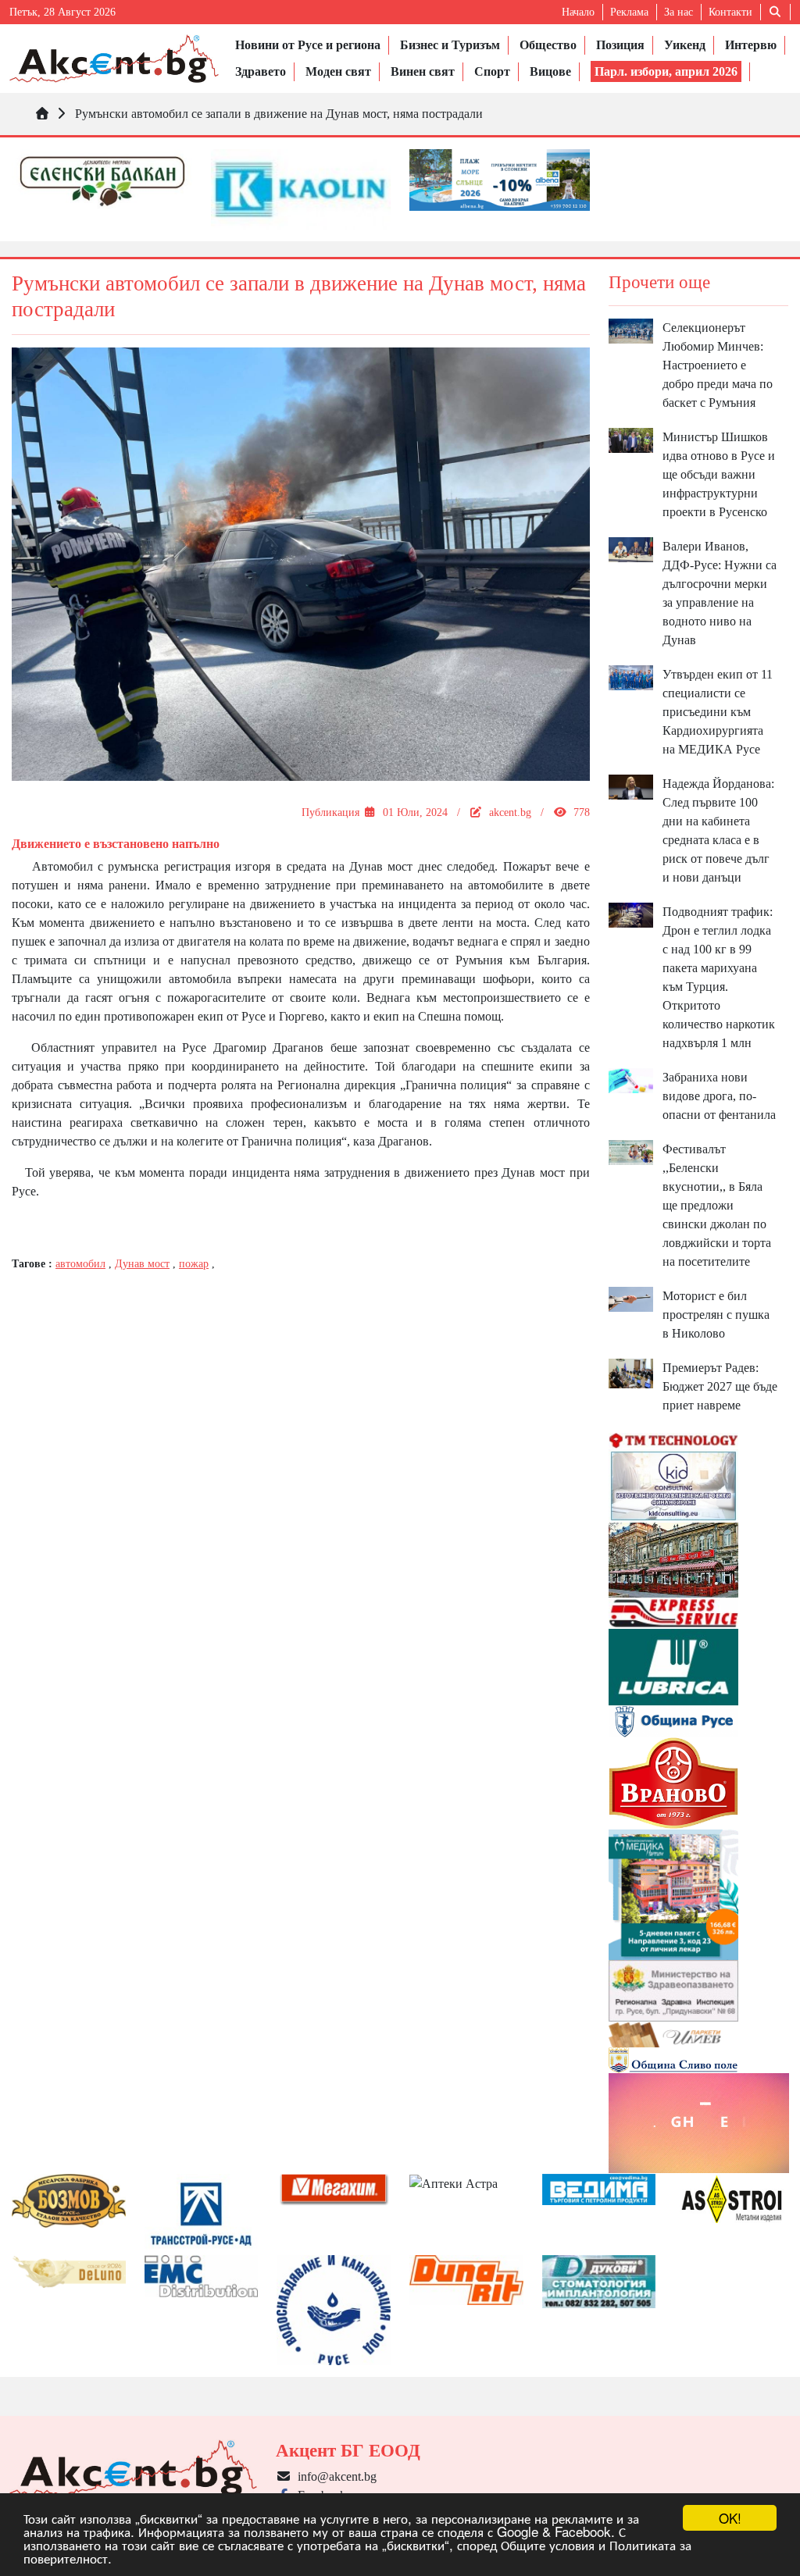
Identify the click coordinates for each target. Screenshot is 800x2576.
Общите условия (548, 2544)
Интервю (751, 45)
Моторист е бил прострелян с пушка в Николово (716, 1315)
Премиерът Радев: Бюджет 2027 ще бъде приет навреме (720, 1386)
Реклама (629, 12)
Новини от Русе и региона (308, 45)
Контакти (730, 12)
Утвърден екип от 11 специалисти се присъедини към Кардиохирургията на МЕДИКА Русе (718, 712)
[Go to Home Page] (42, 114)
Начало (578, 12)
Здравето (261, 71)
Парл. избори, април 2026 (666, 71)
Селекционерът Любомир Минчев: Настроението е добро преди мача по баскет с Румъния (718, 365)
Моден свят (338, 71)
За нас (679, 12)
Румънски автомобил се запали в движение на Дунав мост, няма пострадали (279, 114)
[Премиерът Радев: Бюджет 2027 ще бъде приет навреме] (631, 1372)
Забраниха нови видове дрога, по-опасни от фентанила (719, 1096)
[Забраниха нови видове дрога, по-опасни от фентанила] (631, 1080)
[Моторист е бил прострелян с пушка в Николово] (631, 1298)
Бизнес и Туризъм (450, 45)
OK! (730, 2518)
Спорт (492, 71)
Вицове (550, 71)
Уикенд (685, 45)
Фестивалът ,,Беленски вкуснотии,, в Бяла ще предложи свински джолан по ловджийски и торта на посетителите (717, 1205)
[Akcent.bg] (114, 59)
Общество (548, 45)
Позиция (620, 45)
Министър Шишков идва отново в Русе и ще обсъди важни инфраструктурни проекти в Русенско (719, 474)
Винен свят (423, 71)
